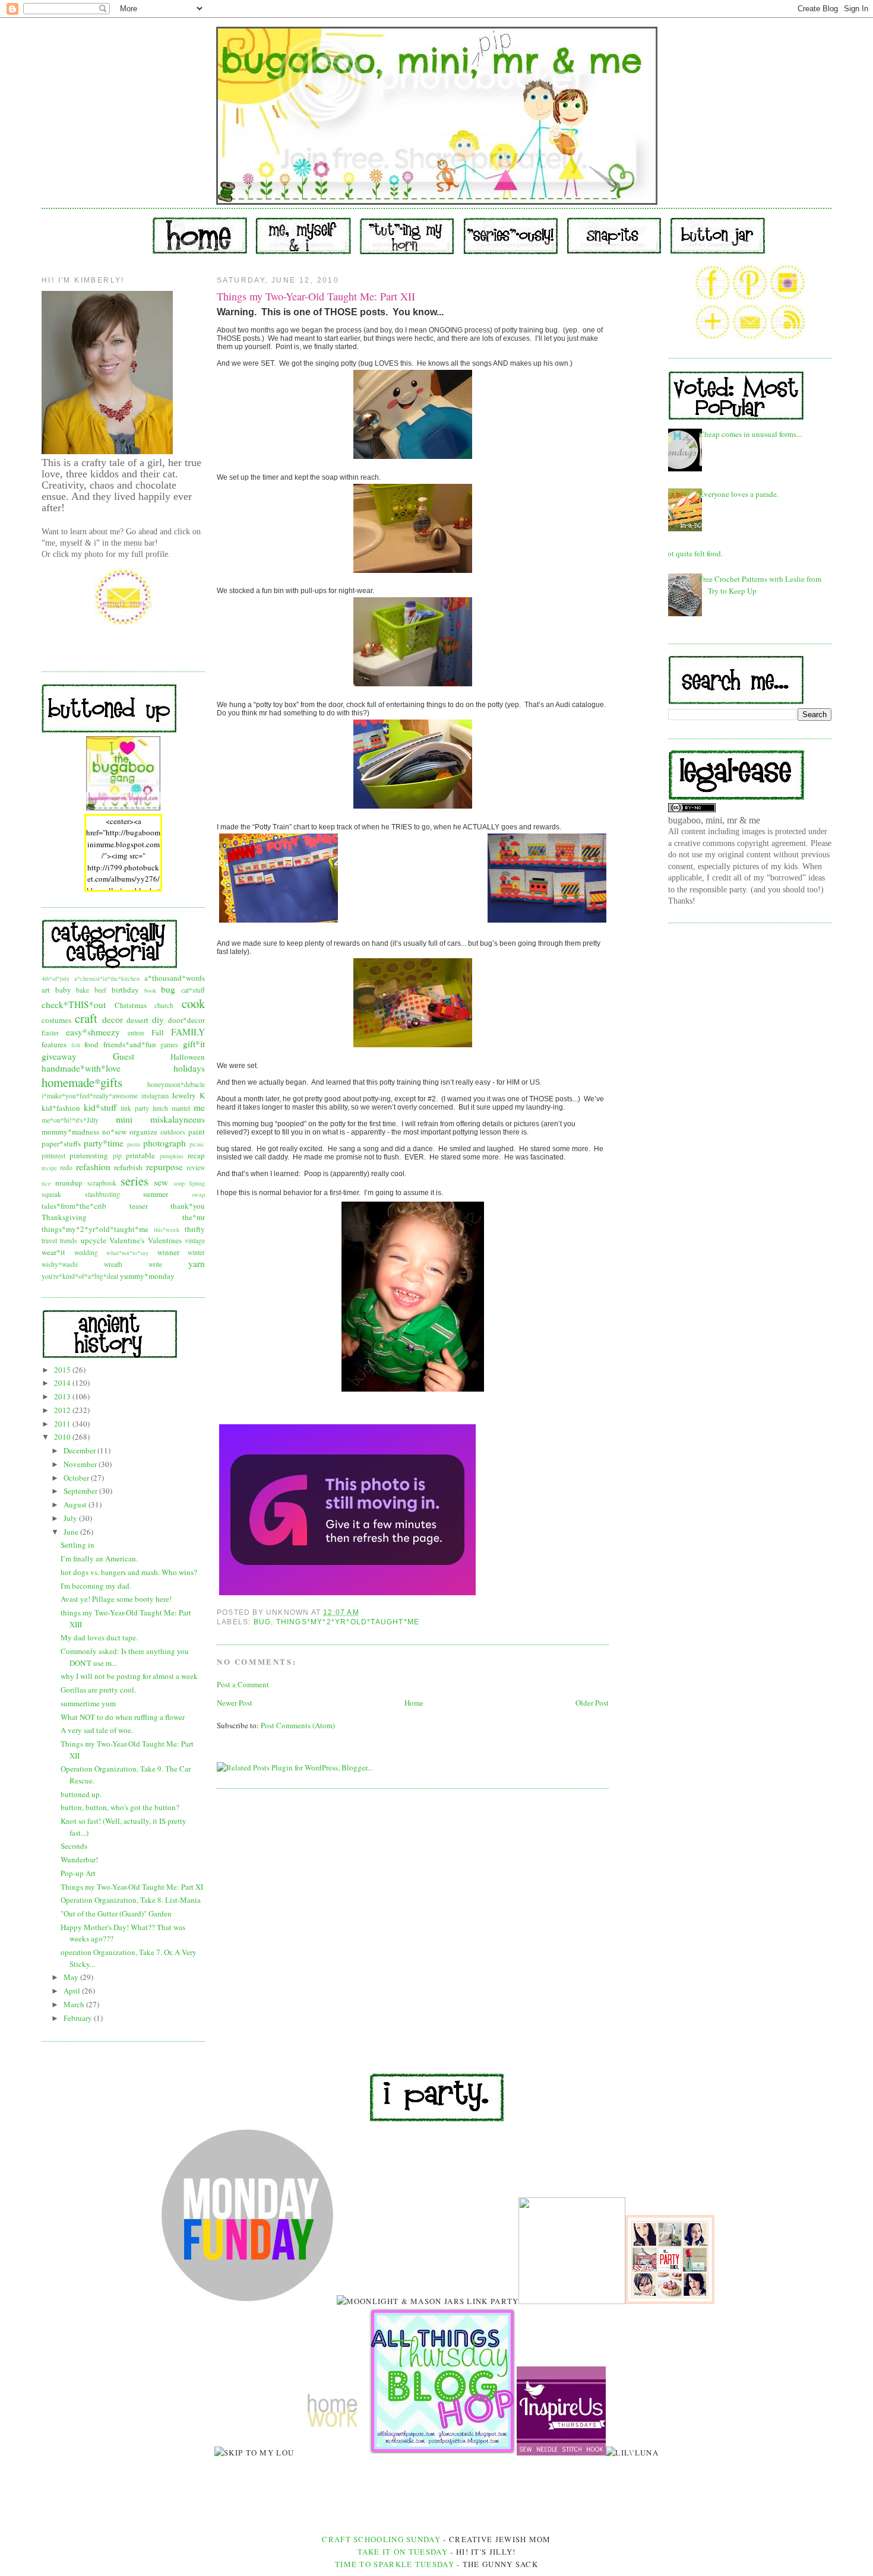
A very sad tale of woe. (97, 1730)
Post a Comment (243, 1684)
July (71, 1518)
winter (196, 1252)
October (77, 1478)
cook (193, 1003)
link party (135, 1108)
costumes (56, 1020)
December (80, 1450)
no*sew (114, 1132)
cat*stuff (193, 990)
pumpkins (172, 1156)
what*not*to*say (127, 1253)
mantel (181, 1108)
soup (179, 1183)
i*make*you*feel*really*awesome (90, 1096)
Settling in (78, 1545)
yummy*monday (147, 1276)
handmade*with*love (81, 1068)
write (155, 1264)
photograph (165, 1143)
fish (76, 1045)
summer (156, 1194)
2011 (63, 1424)
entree (136, 1033)
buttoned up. (81, 1794)
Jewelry (184, 1095)
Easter (50, 1033)
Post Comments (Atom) (298, 1725)
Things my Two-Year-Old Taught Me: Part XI (132, 1887)
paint (197, 1132)
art (46, 990)
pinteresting (89, 1155)
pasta (134, 1144)
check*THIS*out (74, 1005)
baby (63, 990)
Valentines (165, 1240)
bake (83, 990)
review (196, 1167)
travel (49, 1241)
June (72, 1532)
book (150, 990)
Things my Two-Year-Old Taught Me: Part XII (316, 296)
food (91, 1044)
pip (117, 1156)
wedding (86, 1252)
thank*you (188, 1206)
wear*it (53, 1252)
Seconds (74, 1846)
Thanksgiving (64, 1217)
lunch (160, 1108)
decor (113, 1019)
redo (66, 1167)
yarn (197, 1263)
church (164, 1005)
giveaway (59, 1056)
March (75, 2004)
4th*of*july (56, 978)
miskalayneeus (178, 1119)
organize (143, 1132)
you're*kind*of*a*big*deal (80, 1276)
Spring (197, 1183)
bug (168, 989)
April (73, 1991)
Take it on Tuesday (403, 2552)
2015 (63, 1370)
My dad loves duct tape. (99, 1637)
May (72, 1977)
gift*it (194, 1044)
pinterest (53, 1156)
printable (140, 1155)
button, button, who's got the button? (120, 1807)
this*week (167, 1230)
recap (196, 1155)
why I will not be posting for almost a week (129, 1676)
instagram (155, 1096)
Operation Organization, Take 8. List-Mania (131, 1900)
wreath (113, 1264)
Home (414, 1703)
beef (100, 990)
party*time (104, 1143)
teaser (139, 1206)
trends (69, 1241)
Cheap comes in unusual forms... (750, 434)
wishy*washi (60, 1264)
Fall (158, 1032)
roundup (69, 1183)
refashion (93, 1167)
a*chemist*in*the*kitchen (107, 978)
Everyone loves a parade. (739, 494)
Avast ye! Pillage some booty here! (116, 1599)
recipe (49, 1168)
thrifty (195, 1229)
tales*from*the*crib (74, 1206)
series (135, 1181)
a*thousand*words (175, 978)
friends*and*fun (130, 1044)
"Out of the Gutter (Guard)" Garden (116, 1913)
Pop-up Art (78, 1873)
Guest (124, 1056)
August (76, 1504)
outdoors (173, 1132)
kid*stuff (100, 1107)
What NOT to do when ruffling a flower (123, 1717)
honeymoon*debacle (176, 1084)
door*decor (186, 1020)
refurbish (128, 1167)
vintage (195, 1241)
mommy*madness (70, 1132)
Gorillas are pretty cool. (98, 1690)
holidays (189, 1068)
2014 (63, 1383)
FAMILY (188, 1032)
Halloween (188, 1057)
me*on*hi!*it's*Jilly (70, 1120)
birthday (125, 990)
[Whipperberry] (670, 2301)
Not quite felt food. (692, 553)
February (79, 2018)
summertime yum (88, 1703)
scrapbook (102, 1183)
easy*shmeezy (93, 1032)
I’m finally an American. (99, 1558)
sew (161, 1182)
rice (46, 1183)
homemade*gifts (82, 1082)
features (54, 1044)
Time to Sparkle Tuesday (396, 2564)
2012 (63, 1410)
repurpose (165, 1167)
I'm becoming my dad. (96, 1586)
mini (124, 1119)
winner (168, 1252)
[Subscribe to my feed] (787, 337)
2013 (63, 1396)
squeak (51, 1194)
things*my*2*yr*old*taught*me (95, 1229)
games (169, 1045)
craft (86, 1018)
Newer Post (235, 1703)
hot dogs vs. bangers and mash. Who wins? (129, 1572)
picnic (197, 1144)
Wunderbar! (79, 1859)
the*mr (194, 1217)
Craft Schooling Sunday (381, 2539)
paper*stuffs (61, 1143)
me (199, 1107)
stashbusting (102, 1194)
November (81, 1464)
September (81, 1491)
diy (158, 1019)
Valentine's (127, 1240)
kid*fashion (61, 1108)
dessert (137, 1020)
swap (198, 1194)
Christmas (131, 1005)
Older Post (592, 1703)
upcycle (94, 1240)
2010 (63, 1437)
